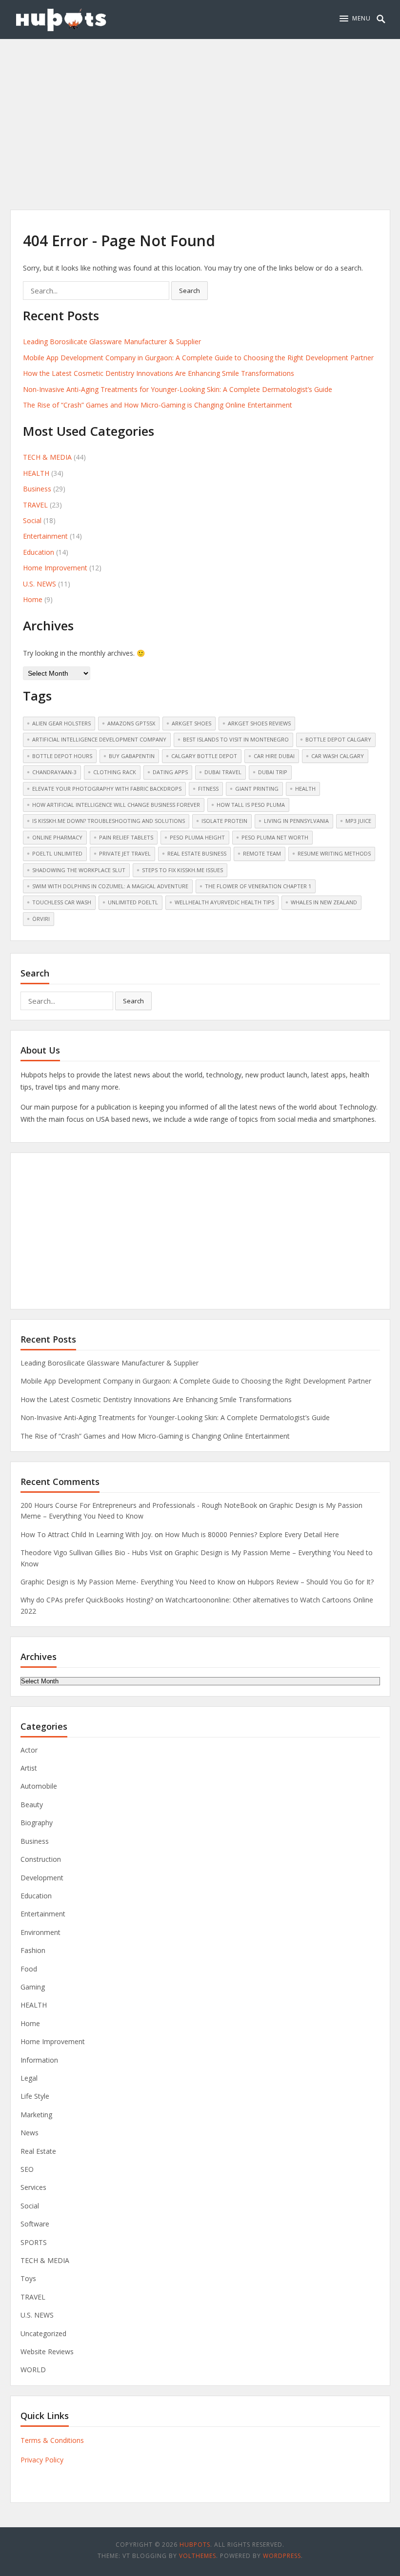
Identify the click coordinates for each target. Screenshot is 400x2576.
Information (39, 2060)
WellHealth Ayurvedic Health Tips (224, 902)
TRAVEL (35, 505)
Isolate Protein (224, 821)
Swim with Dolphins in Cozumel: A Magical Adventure (110, 886)
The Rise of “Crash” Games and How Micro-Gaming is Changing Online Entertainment (158, 405)
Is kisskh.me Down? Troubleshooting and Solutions (109, 821)
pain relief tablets (126, 837)
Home (33, 599)
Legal (29, 2078)
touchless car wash (62, 902)
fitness (208, 789)
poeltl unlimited (57, 853)
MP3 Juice (358, 821)
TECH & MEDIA (47, 457)
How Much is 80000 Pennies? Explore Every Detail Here (252, 1534)
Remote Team (262, 853)
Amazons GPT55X (131, 723)
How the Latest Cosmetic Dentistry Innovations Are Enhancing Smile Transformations (159, 373)
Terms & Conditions (52, 2440)
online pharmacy (57, 837)
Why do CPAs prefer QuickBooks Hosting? (87, 1600)
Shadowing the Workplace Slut (79, 870)
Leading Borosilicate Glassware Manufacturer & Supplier (112, 342)
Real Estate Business (197, 853)
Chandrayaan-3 (54, 772)
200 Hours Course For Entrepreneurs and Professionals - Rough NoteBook (139, 1505)
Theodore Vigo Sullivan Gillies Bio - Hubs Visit (91, 1552)
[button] (355, 19)
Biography (37, 1823)
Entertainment (45, 536)
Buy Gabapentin (132, 756)
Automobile (39, 1786)
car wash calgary (338, 756)
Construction (41, 1859)
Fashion (33, 1950)
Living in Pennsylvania (296, 821)
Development (42, 1878)
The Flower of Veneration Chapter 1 (258, 886)
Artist (29, 1768)
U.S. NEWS (40, 584)
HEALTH (36, 473)
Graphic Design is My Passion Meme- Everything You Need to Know (128, 1582)
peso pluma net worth (275, 837)
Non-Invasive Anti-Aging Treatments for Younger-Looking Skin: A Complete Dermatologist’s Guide (178, 389)
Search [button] (190, 291)
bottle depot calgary (338, 739)
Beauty (32, 1805)
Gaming (33, 1987)
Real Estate (38, 2151)
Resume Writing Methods (334, 853)
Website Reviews (47, 2352)
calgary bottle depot (204, 756)
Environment (40, 1932)
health (305, 789)
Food (29, 1969)
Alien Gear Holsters (61, 723)
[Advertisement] (200, 112)
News (30, 2133)
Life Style (35, 2096)
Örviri (41, 919)
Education (39, 552)
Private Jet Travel (125, 853)
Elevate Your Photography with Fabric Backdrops (107, 789)
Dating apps (170, 772)
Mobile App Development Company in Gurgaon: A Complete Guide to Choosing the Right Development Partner (198, 358)
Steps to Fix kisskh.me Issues (182, 870)
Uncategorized (43, 2333)
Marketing (36, 2115)
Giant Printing (257, 789)
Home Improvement (55, 568)
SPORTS (34, 2242)
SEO (27, 2169)
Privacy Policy (42, 2460)
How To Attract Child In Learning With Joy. (87, 1534)
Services (33, 2187)
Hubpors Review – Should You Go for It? (310, 1582)
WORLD (33, 2370)
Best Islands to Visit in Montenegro (236, 739)
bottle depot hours (62, 756)
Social (32, 520)
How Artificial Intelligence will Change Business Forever (116, 805)
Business (37, 489)
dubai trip (273, 772)
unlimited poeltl (133, 902)
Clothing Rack (115, 772)
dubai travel (223, 772)
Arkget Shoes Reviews (259, 723)
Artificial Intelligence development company (99, 739)
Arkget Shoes (191, 723)
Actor (29, 1750)
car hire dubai (274, 756)
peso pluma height (197, 837)
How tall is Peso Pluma (251, 805)
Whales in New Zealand (324, 902)
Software (35, 2224)
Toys (28, 2278)
